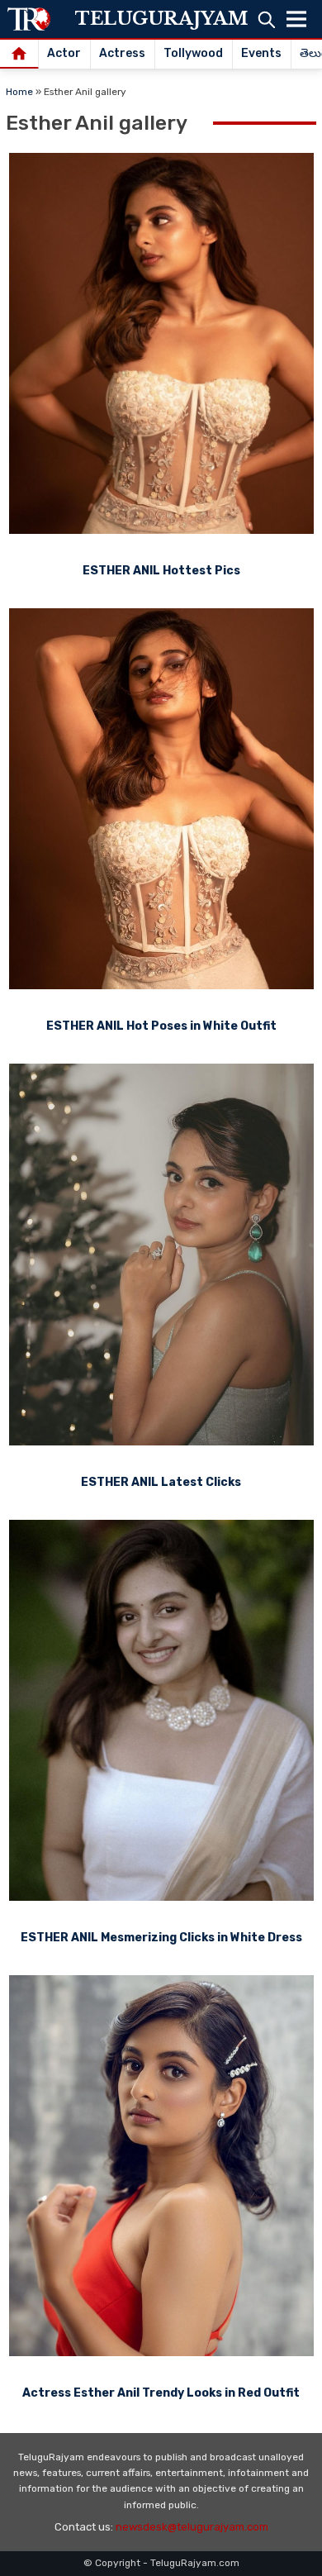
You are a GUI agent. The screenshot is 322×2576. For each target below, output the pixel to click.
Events (261, 53)
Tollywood (193, 53)
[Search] (266, 19)
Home (19, 92)
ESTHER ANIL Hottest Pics (161, 571)
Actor (64, 53)
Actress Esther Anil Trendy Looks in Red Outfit (161, 2393)
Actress (122, 53)
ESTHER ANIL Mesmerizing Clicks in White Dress (161, 1938)
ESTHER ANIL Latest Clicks (161, 1482)
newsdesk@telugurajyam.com (192, 2527)
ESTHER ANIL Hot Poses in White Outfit (161, 1026)
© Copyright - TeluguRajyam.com (161, 2563)
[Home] (19, 55)
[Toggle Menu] (296, 19)
